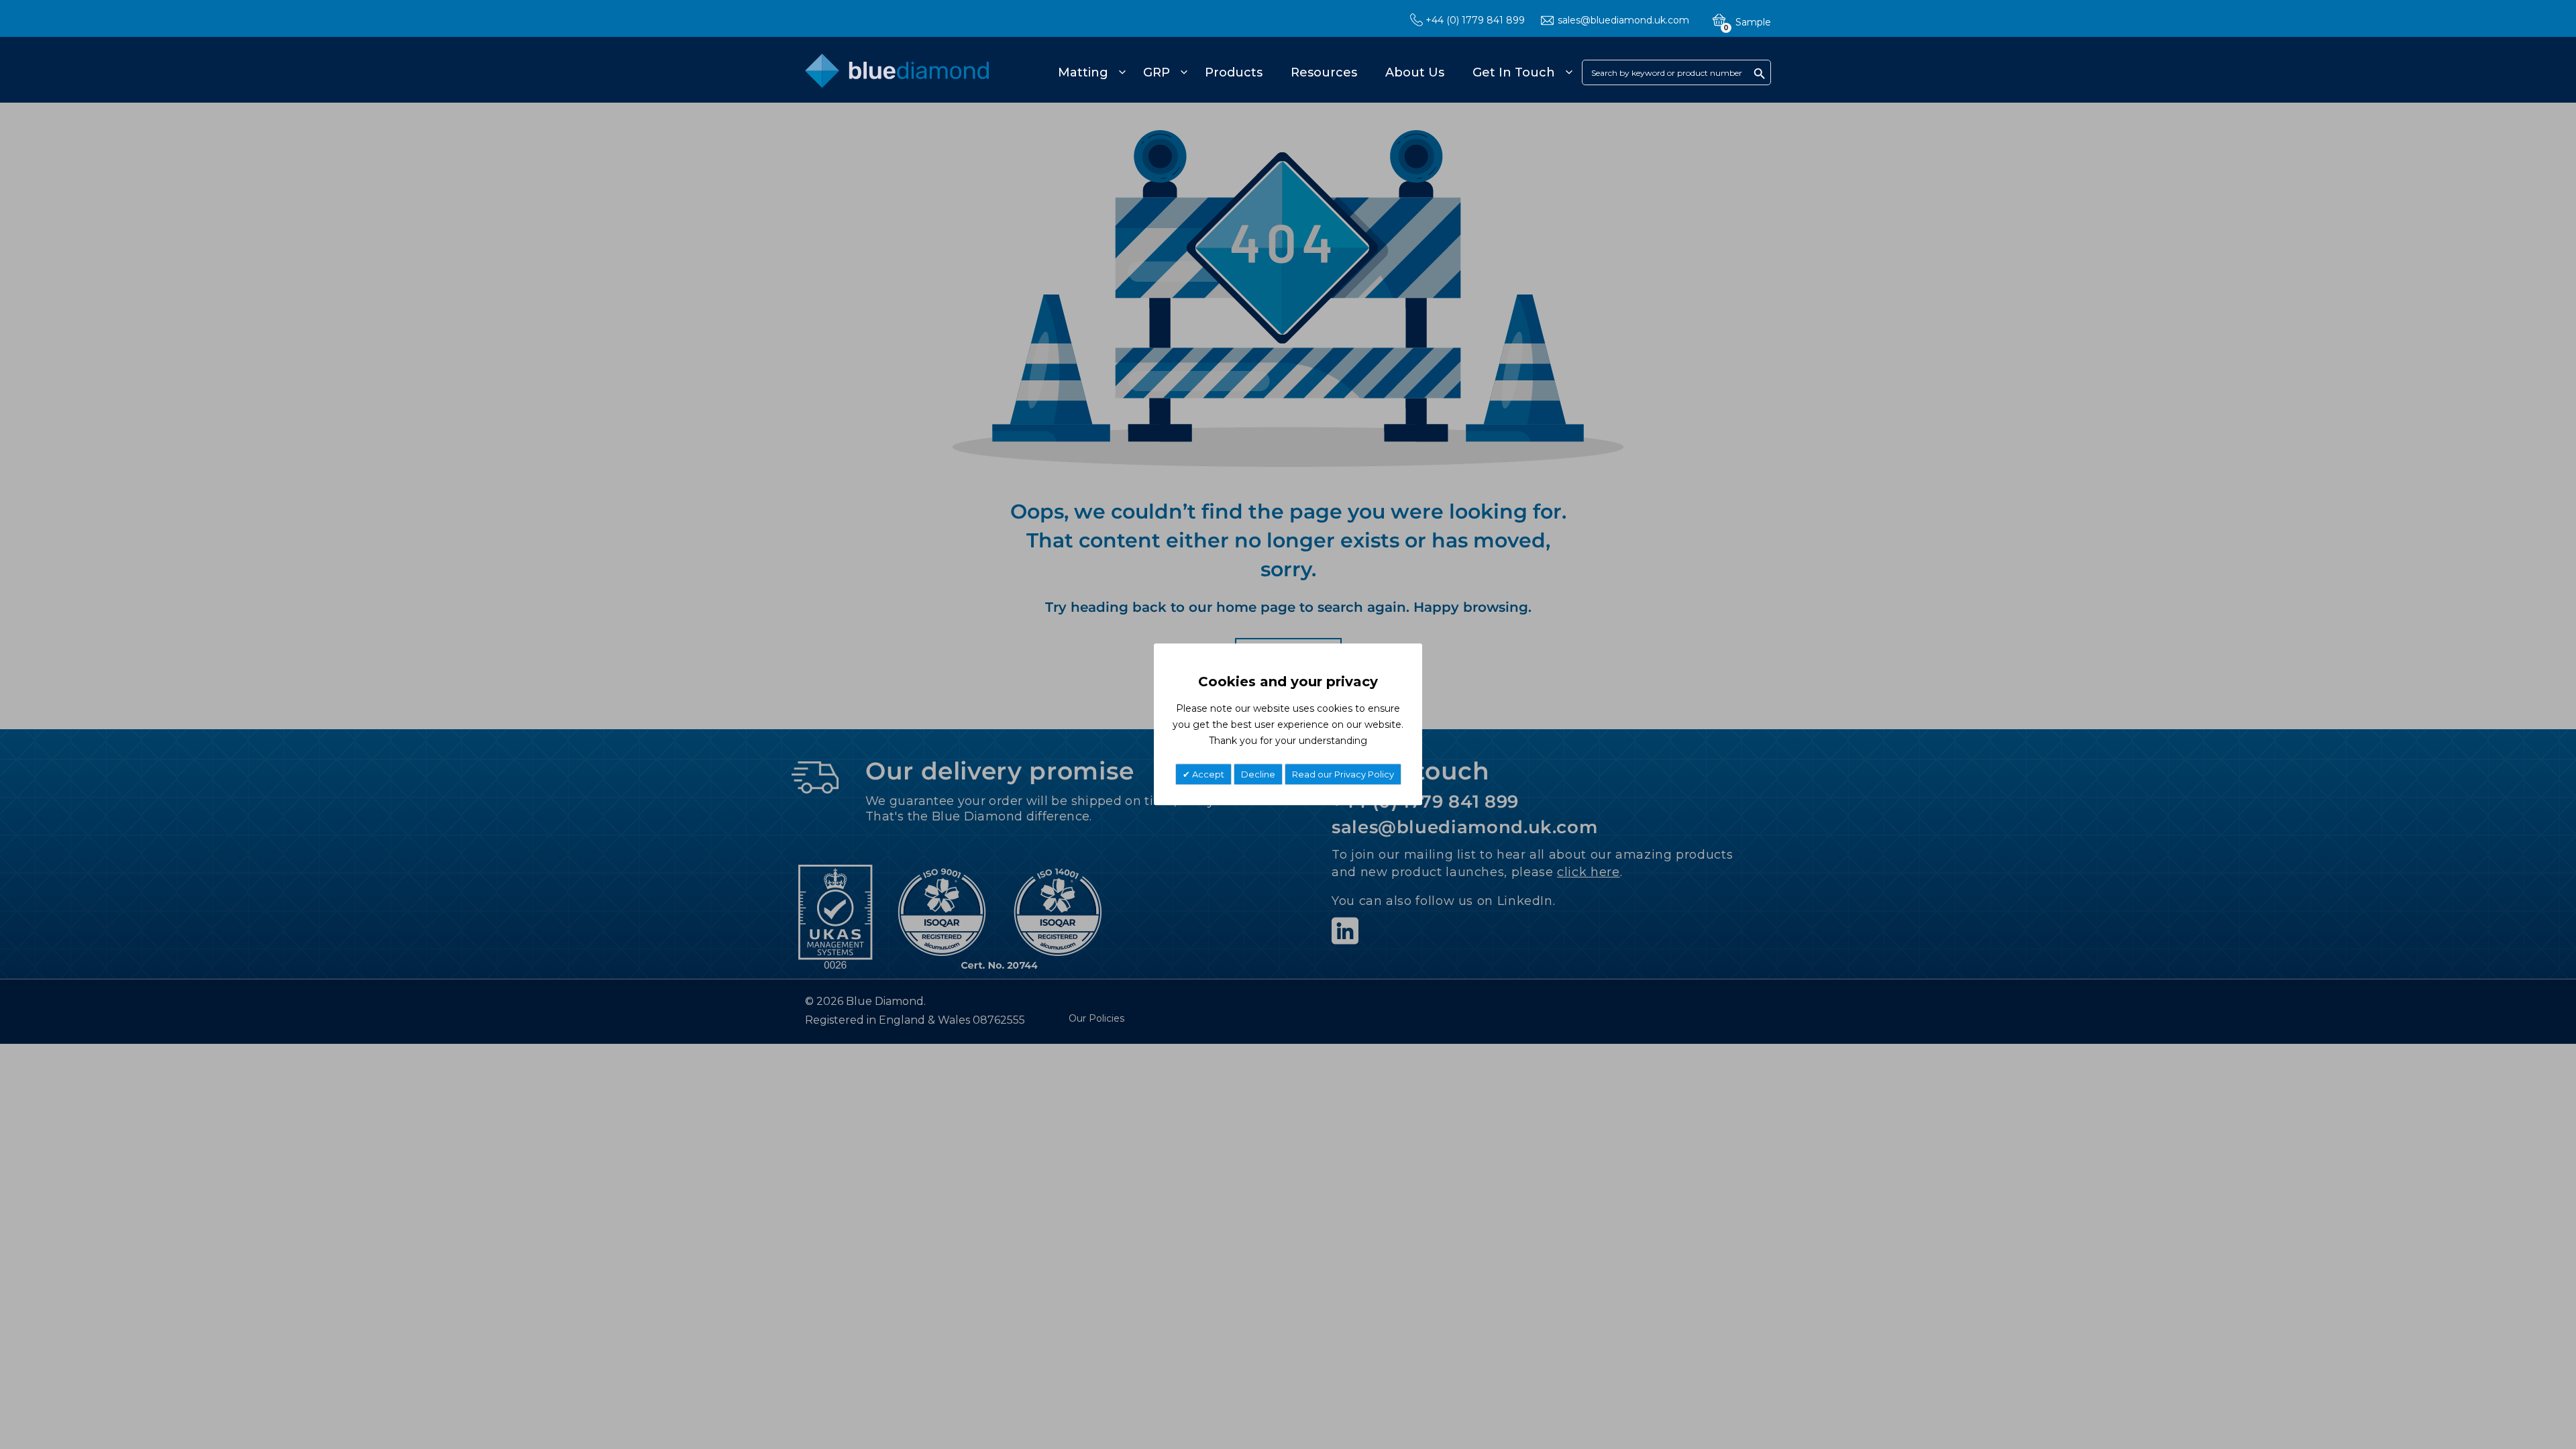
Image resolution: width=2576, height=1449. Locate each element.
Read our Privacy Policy (1343, 775)
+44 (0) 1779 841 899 (1475, 20)
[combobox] (1676, 72)
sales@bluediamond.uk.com (1623, 20)
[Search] (1760, 73)
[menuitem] (1090, 72)
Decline (1258, 775)
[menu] (1313, 72)
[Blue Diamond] (897, 78)
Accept (1207, 775)
